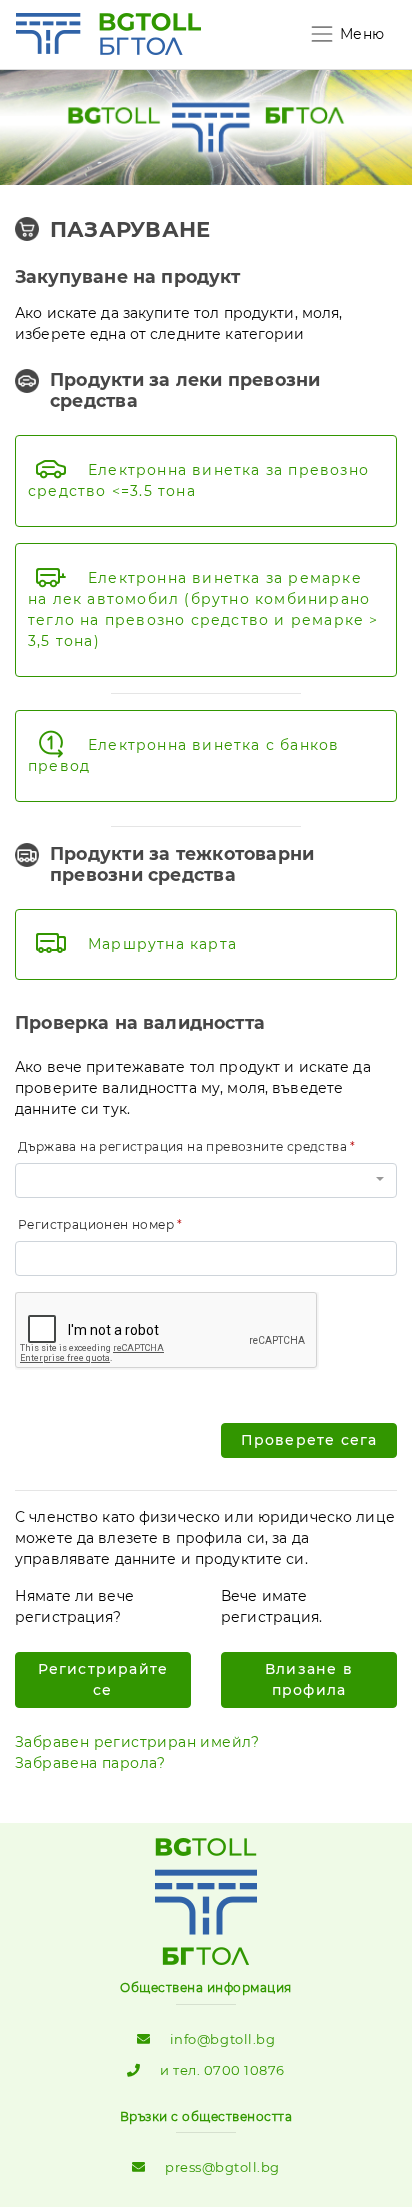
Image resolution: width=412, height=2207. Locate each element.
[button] (206, 1180)
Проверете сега (309, 1440)
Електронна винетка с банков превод (183, 755)
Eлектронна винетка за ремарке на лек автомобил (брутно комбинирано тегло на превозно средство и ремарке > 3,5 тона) (203, 609)
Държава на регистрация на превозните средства (182, 1146)
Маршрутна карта (162, 944)
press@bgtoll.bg (222, 2167)
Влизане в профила (309, 1679)
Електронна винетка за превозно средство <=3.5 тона (198, 480)
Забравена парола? (90, 1763)
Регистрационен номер (96, 1224)
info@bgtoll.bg (222, 2039)
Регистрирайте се (103, 1679)
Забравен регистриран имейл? (137, 1742)
